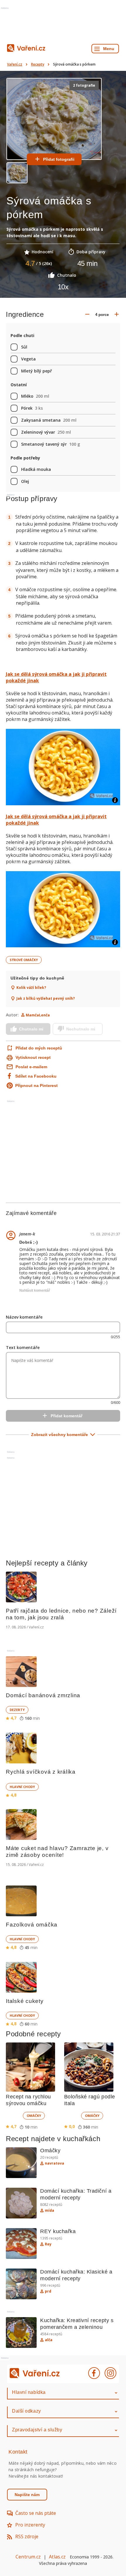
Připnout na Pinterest (36, 1086)
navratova (55, 2163)
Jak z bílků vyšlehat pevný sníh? (46, 999)
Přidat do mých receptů (39, 1048)
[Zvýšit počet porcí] (117, 314)
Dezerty (17, 1710)
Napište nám (27, 2495)
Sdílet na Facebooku (36, 1076)
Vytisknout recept (33, 1057)
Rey (48, 2244)
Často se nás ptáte (36, 2513)
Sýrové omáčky (24, 960)
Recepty (38, 64)
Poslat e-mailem (31, 1067)
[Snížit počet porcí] (87, 314)
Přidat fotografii (59, 159)
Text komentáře (23, 1347)
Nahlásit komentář (35, 1290)
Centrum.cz (28, 2557)
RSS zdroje (27, 2536)
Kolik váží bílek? (31, 988)
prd (48, 2291)
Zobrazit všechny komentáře (59, 1435)
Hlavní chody (22, 1787)
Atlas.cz (57, 2557)
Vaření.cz (15, 64)
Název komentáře (24, 1317)
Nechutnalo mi (81, 1029)
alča (49, 2340)
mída (50, 2211)
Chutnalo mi (31, 1029)
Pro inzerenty (30, 2525)
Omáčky (34, 2116)
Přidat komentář (67, 1416)
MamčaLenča (38, 1015)
